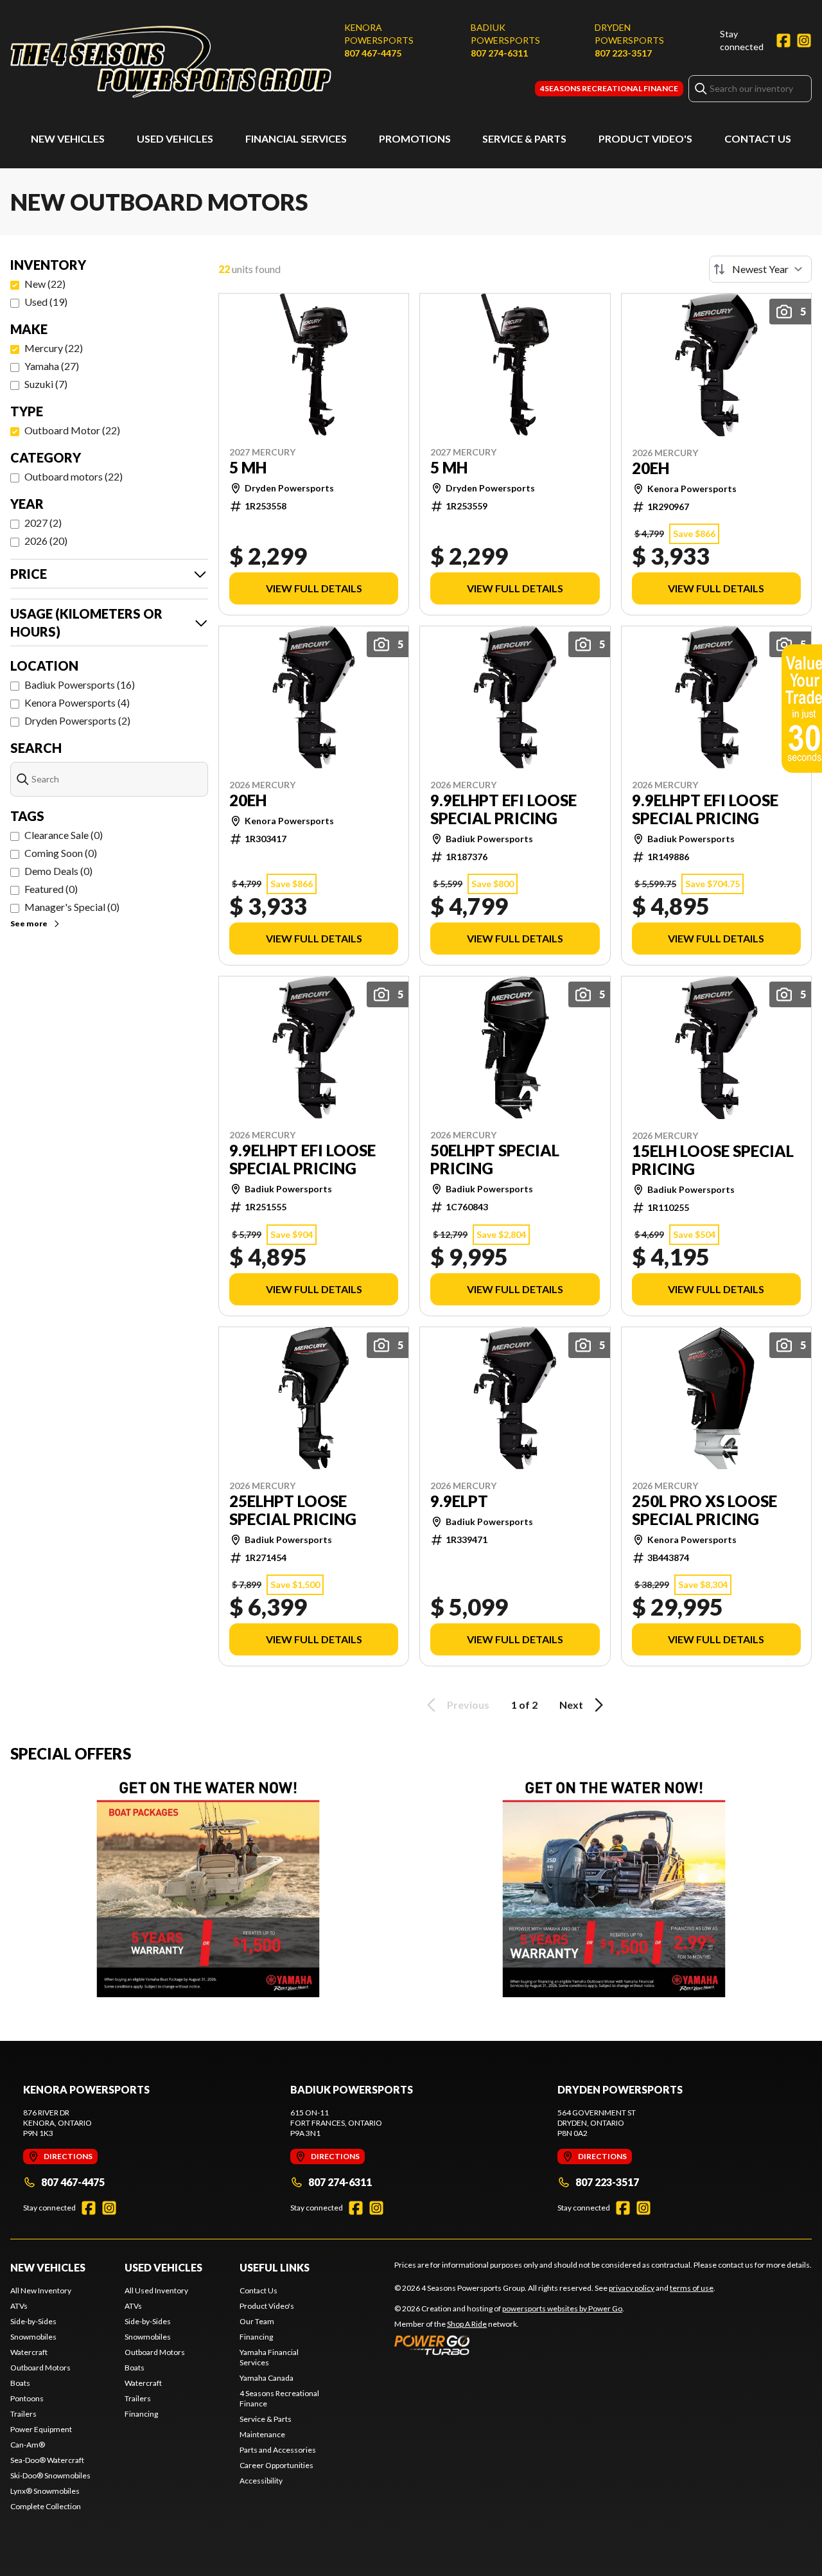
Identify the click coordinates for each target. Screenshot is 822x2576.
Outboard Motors (40, 2368)
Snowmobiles (33, 2337)
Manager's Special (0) (72, 907)
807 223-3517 (623, 53)
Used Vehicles (175, 138)
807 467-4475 (373, 53)
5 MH (248, 468)
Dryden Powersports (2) (77, 720)
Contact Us (758, 138)
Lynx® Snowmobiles (45, 2491)
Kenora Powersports (379, 34)
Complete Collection (46, 2506)
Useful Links (275, 2267)
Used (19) (46, 302)
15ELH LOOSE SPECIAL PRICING (713, 1160)
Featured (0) (51, 889)
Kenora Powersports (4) (77, 702)
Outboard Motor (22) (72, 430)
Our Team (257, 2321)
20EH (651, 468)
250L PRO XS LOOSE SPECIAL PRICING (704, 1510)
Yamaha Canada (267, 2378)
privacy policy (632, 2288)
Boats (20, 2383)
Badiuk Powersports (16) (80, 684)
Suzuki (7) (46, 384)
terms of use (692, 2288)
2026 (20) (46, 541)
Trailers (23, 2414)
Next (571, 1705)
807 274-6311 (499, 53)
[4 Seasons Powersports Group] (171, 62)
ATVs (19, 2306)
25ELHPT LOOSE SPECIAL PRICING (293, 1510)
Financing (141, 2414)
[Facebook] (783, 40)
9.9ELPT (459, 1501)
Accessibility (261, 2481)
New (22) (45, 284)
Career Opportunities (276, 2465)
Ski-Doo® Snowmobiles (50, 2475)
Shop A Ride (467, 2324)
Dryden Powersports (629, 34)
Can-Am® (28, 2445)
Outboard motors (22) (74, 476)
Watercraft (29, 2352)
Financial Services (296, 138)
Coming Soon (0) (61, 853)
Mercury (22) (54, 348)
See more (29, 923)
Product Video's (645, 138)
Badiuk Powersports (505, 34)
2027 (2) (43, 523)
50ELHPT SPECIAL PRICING (495, 1160)
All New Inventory (41, 2290)
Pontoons (27, 2398)
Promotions (415, 138)
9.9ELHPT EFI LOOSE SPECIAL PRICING (503, 809)
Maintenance (262, 2434)
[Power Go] (509, 2345)
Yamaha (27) (52, 366)
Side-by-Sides (33, 2321)
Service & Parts (524, 138)
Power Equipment (41, 2429)
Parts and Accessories (278, 2450)
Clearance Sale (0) (64, 835)
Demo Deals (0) (58, 871)
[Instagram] (804, 40)
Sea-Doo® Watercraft (47, 2460)
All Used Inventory (156, 2290)
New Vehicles (68, 138)
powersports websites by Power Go (562, 2308)
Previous (468, 1705)
